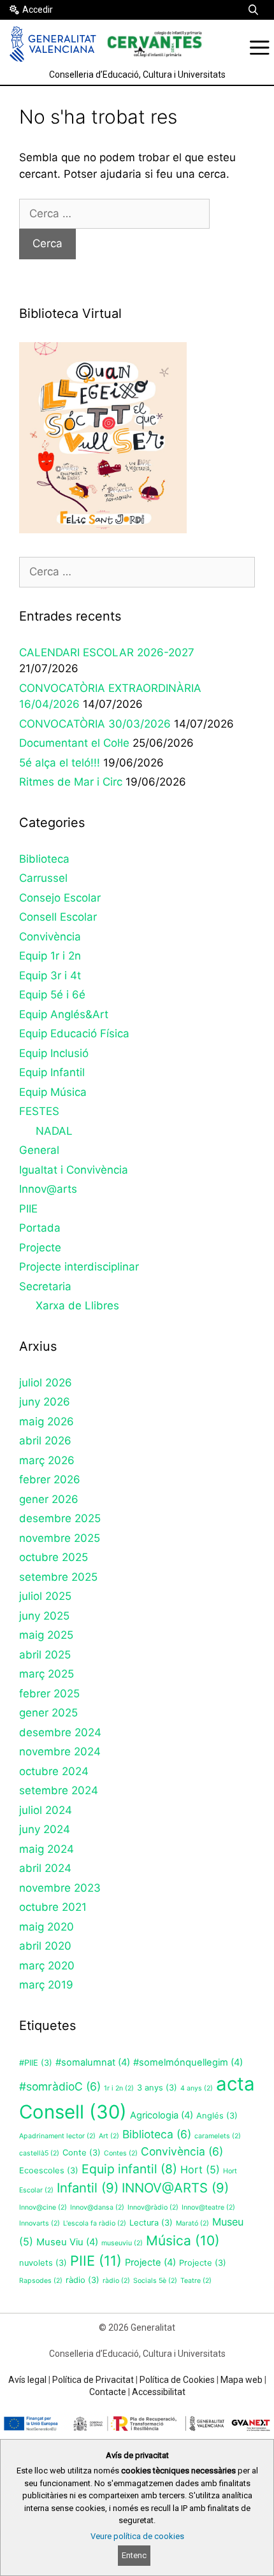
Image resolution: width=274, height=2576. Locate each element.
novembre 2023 (60, 1888)
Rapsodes (41, 2281)
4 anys (197, 2088)
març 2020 (47, 1966)
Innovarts (40, 2223)
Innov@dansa (97, 2207)
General (39, 1150)
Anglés (217, 2116)
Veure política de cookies (137, 2536)
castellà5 (39, 2153)
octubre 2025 (54, 1557)
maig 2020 (47, 1927)
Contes (121, 2153)
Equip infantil (129, 2169)
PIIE (28, 1209)
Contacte (108, 2392)
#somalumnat (93, 2062)
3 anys (157, 2088)
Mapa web (242, 2380)
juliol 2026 (46, 1383)
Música (183, 2241)
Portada (40, 1228)
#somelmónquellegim (188, 2062)
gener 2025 (48, 1713)
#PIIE (36, 2063)
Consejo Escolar (60, 898)
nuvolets (43, 2263)
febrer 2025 (49, 1694)
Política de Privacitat (93, 2380)
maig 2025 (46, 1635)
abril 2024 (45, 1868)
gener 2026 (49, 1499)
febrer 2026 (50, 1479)
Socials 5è (155, 2281)
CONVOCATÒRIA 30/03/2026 (95, 724)
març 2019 (46, 1985)
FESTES (39, 1111)
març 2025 (47, 1674)
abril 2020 (45, 1946)
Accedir (38, 10)
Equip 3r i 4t (50, 975)
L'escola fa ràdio (95, 2223)
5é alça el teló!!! (60, 763)
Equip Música (53, 1092)
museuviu (122, 2243)
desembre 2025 (60, 1518)
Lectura (151, 2223)
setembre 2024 (59, 1790)
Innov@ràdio (153, 2207)
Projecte (40, 1248)
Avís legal (27, 2380)
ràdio (83, 2280)
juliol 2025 (45, 1596)
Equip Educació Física (74, 1033)
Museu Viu (67, 2242)
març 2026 (47, 1460)
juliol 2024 (46, 1810)
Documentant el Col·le (74, 743)
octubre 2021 (53, 1907)
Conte (82, 2153)
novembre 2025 (60, 1538)
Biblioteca (44, 859)
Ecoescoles (49, 2170)
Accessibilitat (159, 2392)
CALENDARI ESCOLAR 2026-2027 (107, 652)
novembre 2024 (60, 1752)
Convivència (50, 937)
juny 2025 (44, 1616)
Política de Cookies (177, 2380)
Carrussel (43, 878)
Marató (192, 2223)
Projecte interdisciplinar (79, 1267)
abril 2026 (45, 1441)
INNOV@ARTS (175, 2188)
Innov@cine (43, 2207)
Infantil (88, 2188)
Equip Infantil (52, 1072)
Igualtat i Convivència (74, 1170)
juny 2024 (45, 1829)
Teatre (196, 2281)
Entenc (134, 2555)
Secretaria (45, 1286)
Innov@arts (48, 1189)
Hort (200, 2169)
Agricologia (162, 2115)
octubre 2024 (54, 1771)
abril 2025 (45, 1655)
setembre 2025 (58, 1577)
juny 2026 (45, 1402)
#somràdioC (60, 2086)
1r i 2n (119, 2088)
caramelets (218, 2136)
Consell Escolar (58, 917)
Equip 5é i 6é (52, 995)
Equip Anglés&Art (64, 1014)
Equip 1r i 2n (50, 956)
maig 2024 (47, 1849)
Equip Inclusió (54, 1053)
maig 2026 (47, 1421)
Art (109, 2136)
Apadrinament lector (57, 2136)
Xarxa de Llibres (77, 1306)
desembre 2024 (60, 1732)
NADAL (54, 1131)
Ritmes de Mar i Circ (71, 782)
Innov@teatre (208, 2207)
